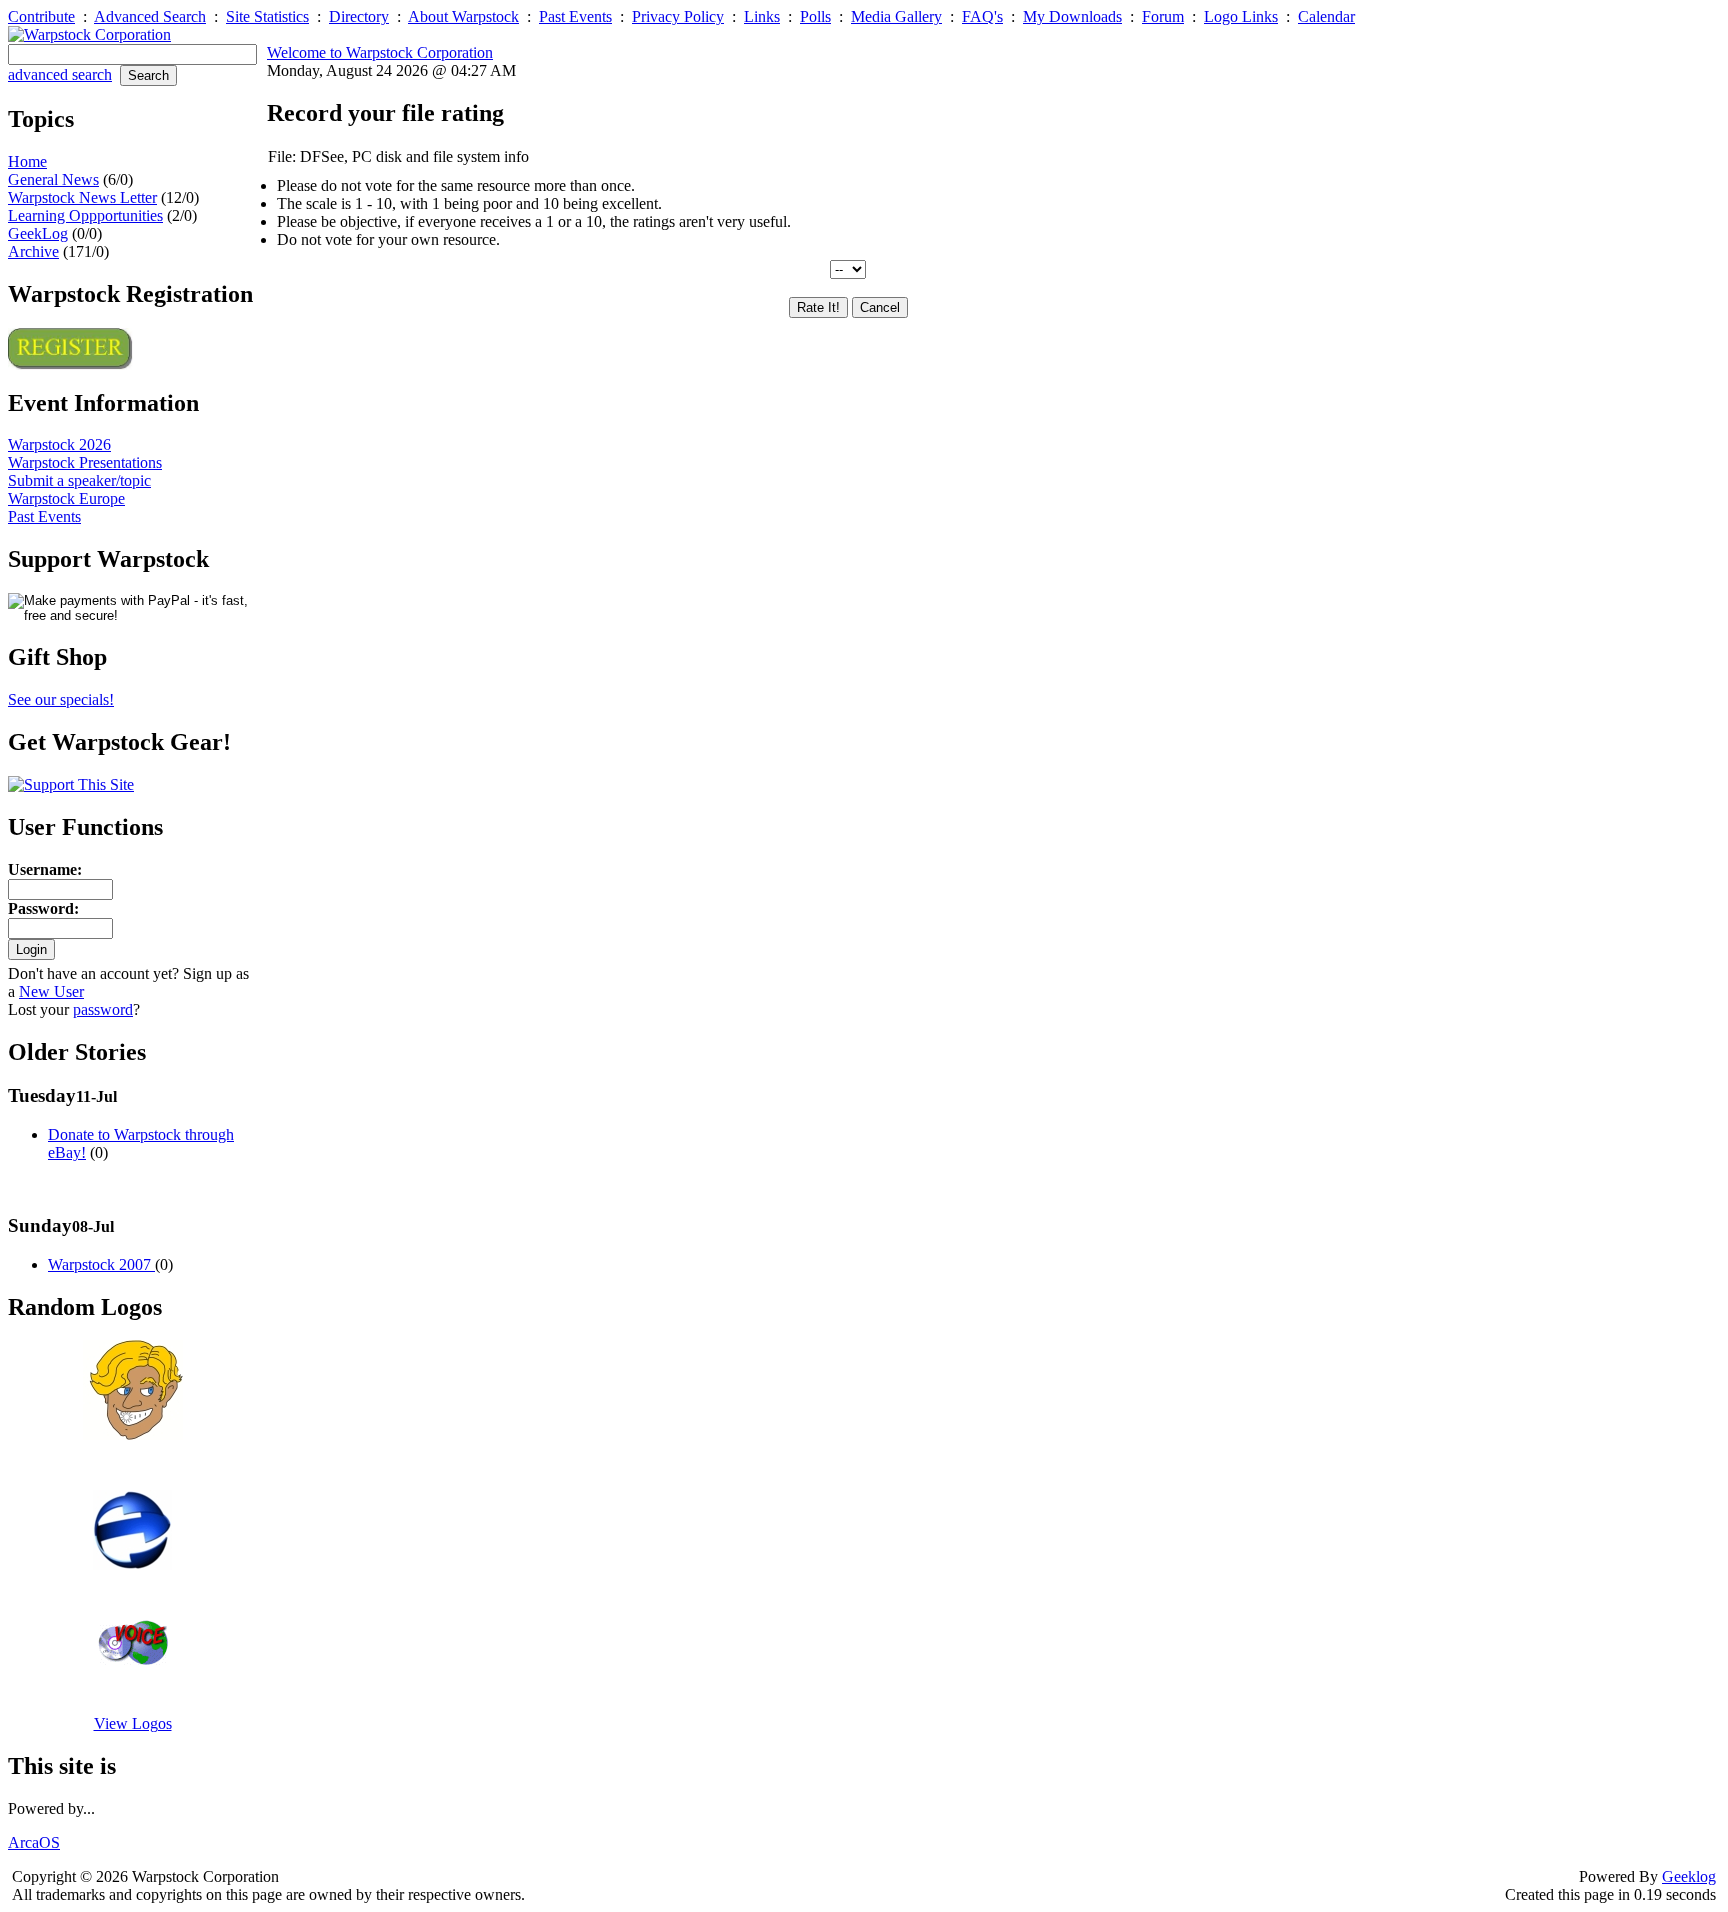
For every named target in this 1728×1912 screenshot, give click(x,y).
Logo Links (1241, 16)
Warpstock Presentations (85, 462)
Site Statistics (267, 16)
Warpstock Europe (66, 498)
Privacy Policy (678, 16)
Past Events (575, 16)
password (103, 1009)
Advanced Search (150, 16)
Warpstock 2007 (101, 1264)
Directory (359, 16)
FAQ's (982, 16)
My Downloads (1072, 16)
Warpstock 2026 (59, 444)
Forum (1163, 16)
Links (762, 16)
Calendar (1326, 16)
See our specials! (61, 699)
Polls (815, 16)
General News (53, 179)
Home (27, 161)
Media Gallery (896, 16)
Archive (33, 251)
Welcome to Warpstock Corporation (380, 52)
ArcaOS (34, 1842)
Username (42, 869)
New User (51, 991)
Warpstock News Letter (82, 197)
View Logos (133, 1723)
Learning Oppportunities (85, 215)
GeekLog (38, 233)
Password (41, 908)
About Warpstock (463, 16)
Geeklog (1689, 1876)
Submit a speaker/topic (79, 480)
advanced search (60, 74)
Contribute (41, 16)
